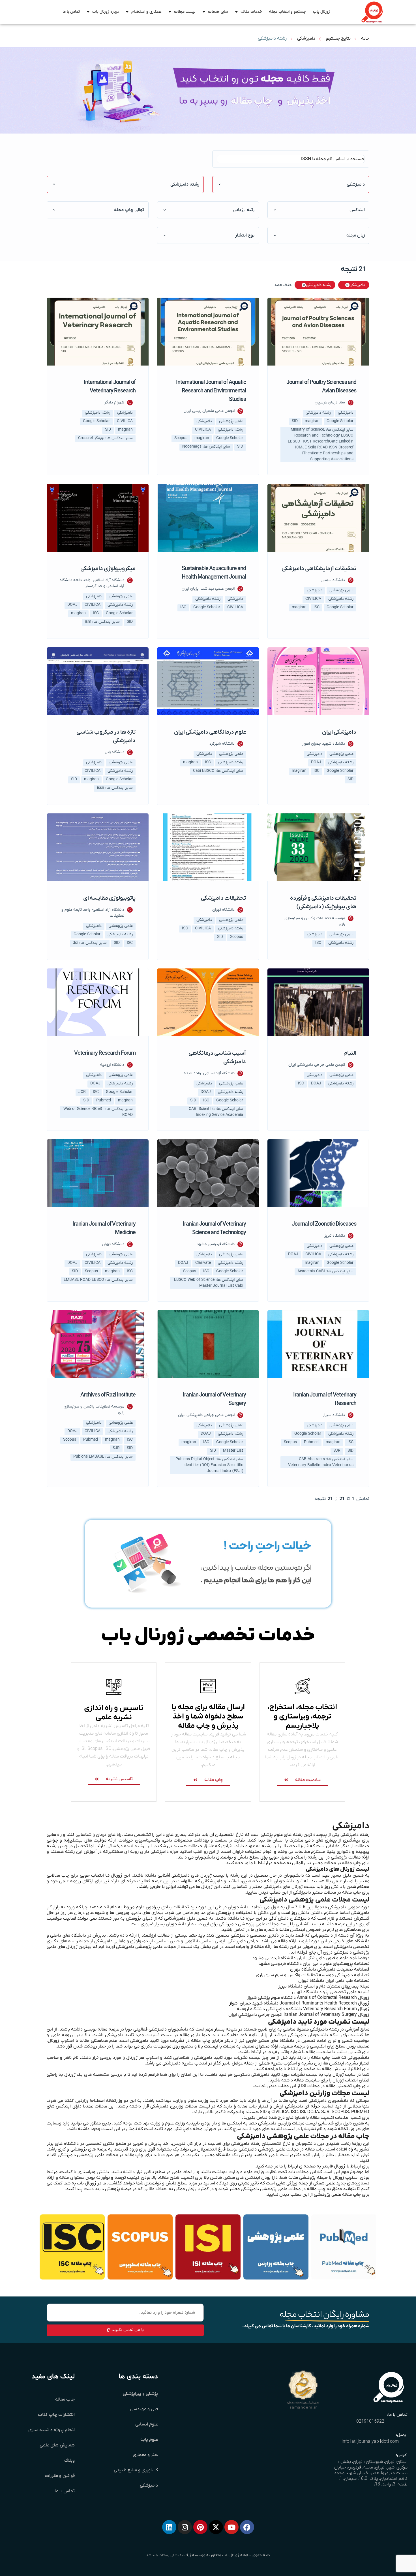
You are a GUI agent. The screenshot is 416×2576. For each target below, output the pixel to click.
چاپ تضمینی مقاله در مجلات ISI (331, 2086)
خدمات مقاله (251, 12)
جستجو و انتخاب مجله (288, 12)
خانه (365, 38)
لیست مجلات (185, 12)
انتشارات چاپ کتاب (56, 2415)
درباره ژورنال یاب (106, 12)
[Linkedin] (169, 2527)
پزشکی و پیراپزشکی (140, 2394)
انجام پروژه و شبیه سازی (52, 2430)
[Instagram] (185, 2527)
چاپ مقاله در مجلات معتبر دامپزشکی (327, 1892)
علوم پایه (149, 2440)
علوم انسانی (147, 2424)
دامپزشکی (306, 38)
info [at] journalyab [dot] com (370, 2442)
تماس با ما (71, 12)
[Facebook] (247, 2527)
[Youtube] (231, 2527)
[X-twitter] (216, 2527)
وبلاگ (69, 2461)
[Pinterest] (200, 2527)
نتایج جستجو (338, 38)
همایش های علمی (57, 2445)
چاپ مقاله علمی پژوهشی (337, 2195)
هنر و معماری (145, 2455)
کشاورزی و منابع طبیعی (136, 2470)
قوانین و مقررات (60, 2476)
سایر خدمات (218, 12)
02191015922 (370, 2422)
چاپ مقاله (65, 2399)
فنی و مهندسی (144, 2409)
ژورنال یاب (321, 12)
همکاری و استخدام (146, 12)
